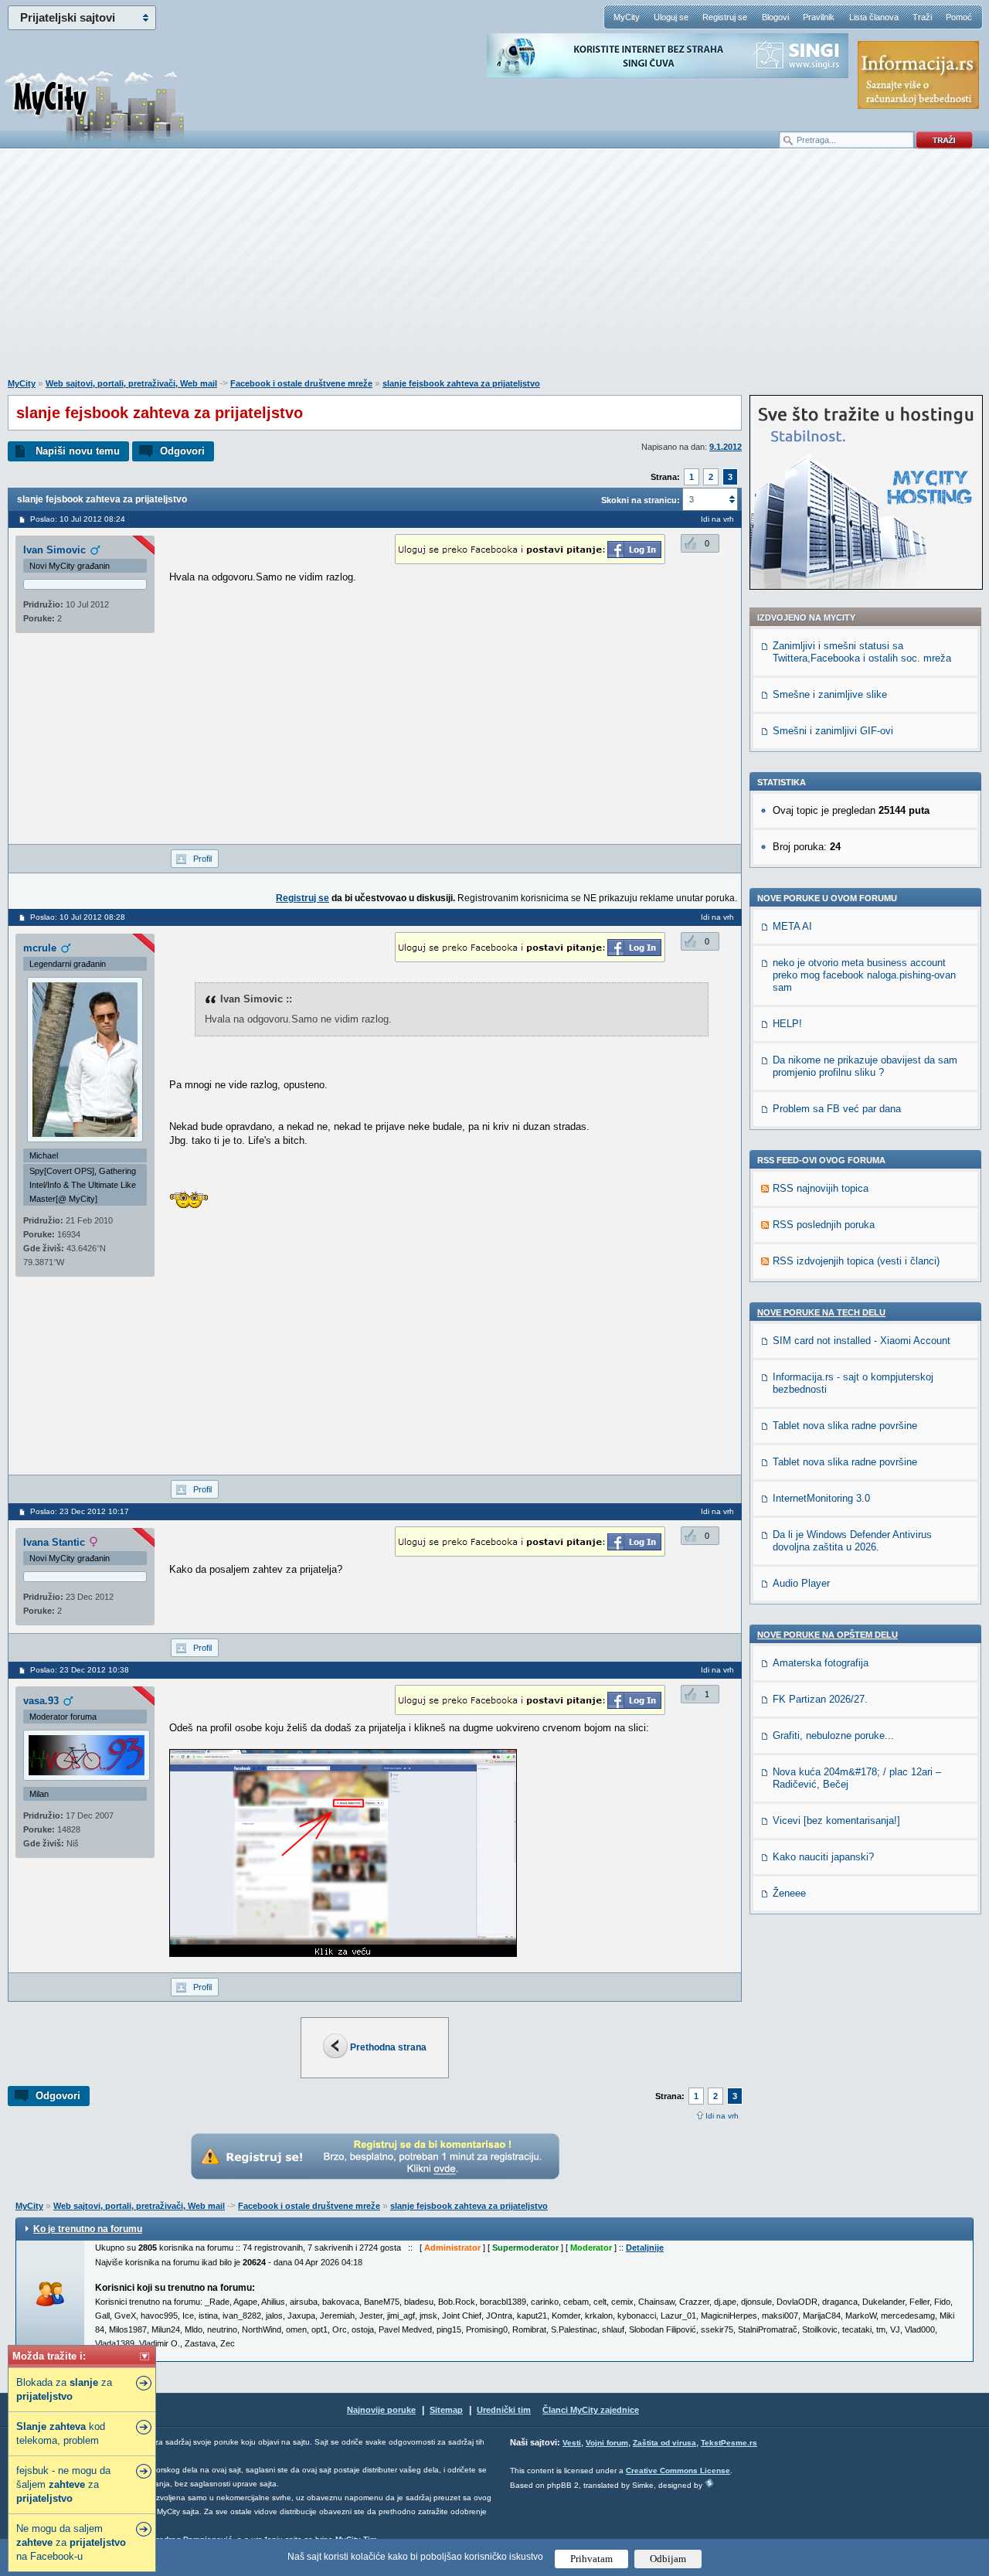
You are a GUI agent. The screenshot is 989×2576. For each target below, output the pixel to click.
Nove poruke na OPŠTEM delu (828, 1635)
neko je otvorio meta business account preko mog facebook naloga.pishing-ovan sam (864, 975)
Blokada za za (64, 2389)
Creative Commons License (678, 2471)
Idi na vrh (722, 2116)
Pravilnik (819, 17)
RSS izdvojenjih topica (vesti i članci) (856, 1261)
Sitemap (446, 2410)
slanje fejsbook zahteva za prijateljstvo (461, 383)
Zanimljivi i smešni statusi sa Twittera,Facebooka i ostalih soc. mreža (862, 652)
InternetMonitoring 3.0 (821, 1498)
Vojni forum (607, 2443)
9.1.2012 (726, 447)
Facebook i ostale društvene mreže (301, 383)
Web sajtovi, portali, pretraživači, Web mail (131, 383)
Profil (202, 859)
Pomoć (959, 17)
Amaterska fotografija (821, 1663)
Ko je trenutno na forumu (88, 2229)
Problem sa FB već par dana (837, 1109)
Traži (922, 17)
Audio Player (801, 1583)
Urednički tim (504, 2410)
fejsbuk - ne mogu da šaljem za (63, 2484)
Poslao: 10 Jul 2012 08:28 (78, 917)
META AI (792, 926)
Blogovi (775, 17)
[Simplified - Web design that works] (709, 2483)
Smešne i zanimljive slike (830, 694)
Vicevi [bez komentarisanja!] (836, 1821)
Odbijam (668, 2559)
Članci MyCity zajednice (591, 2410)
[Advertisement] (494, 271)
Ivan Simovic (54, 550)
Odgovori (182, 451)
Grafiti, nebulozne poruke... (833, 1735)
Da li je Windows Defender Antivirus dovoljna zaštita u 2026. (852, 1541)
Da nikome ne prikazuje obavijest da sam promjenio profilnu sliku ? (865, 1066)
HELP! (787, 1024)
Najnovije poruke (381, 2410)
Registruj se (725, 17)
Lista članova (874, 17)
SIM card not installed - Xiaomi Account (862, 1341)
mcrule (40, 948)
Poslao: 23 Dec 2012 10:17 (80, 1511)
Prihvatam (591, 2559)
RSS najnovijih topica (821, 1188)
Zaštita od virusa (664, 2443)
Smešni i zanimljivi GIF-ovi (833, 731)
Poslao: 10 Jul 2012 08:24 (78, 519)
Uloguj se (671, 17)
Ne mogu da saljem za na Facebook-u (71, 2542)
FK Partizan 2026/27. (820, 1699)
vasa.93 (41, 1701)
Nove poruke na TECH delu (821, 1312)
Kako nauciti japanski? (823, 1857)
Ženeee (789, 1893)
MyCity (627, 17)
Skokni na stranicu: (641, 500)
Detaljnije (645, 2248)
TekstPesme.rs (729, 2443)
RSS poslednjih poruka (824, 1225)
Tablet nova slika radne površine (845, 1426)
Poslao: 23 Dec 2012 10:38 (80, 1670)
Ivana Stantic (54, 1542)
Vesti (572, 2443)
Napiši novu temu (78, 451)
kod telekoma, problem (61, 2433)
